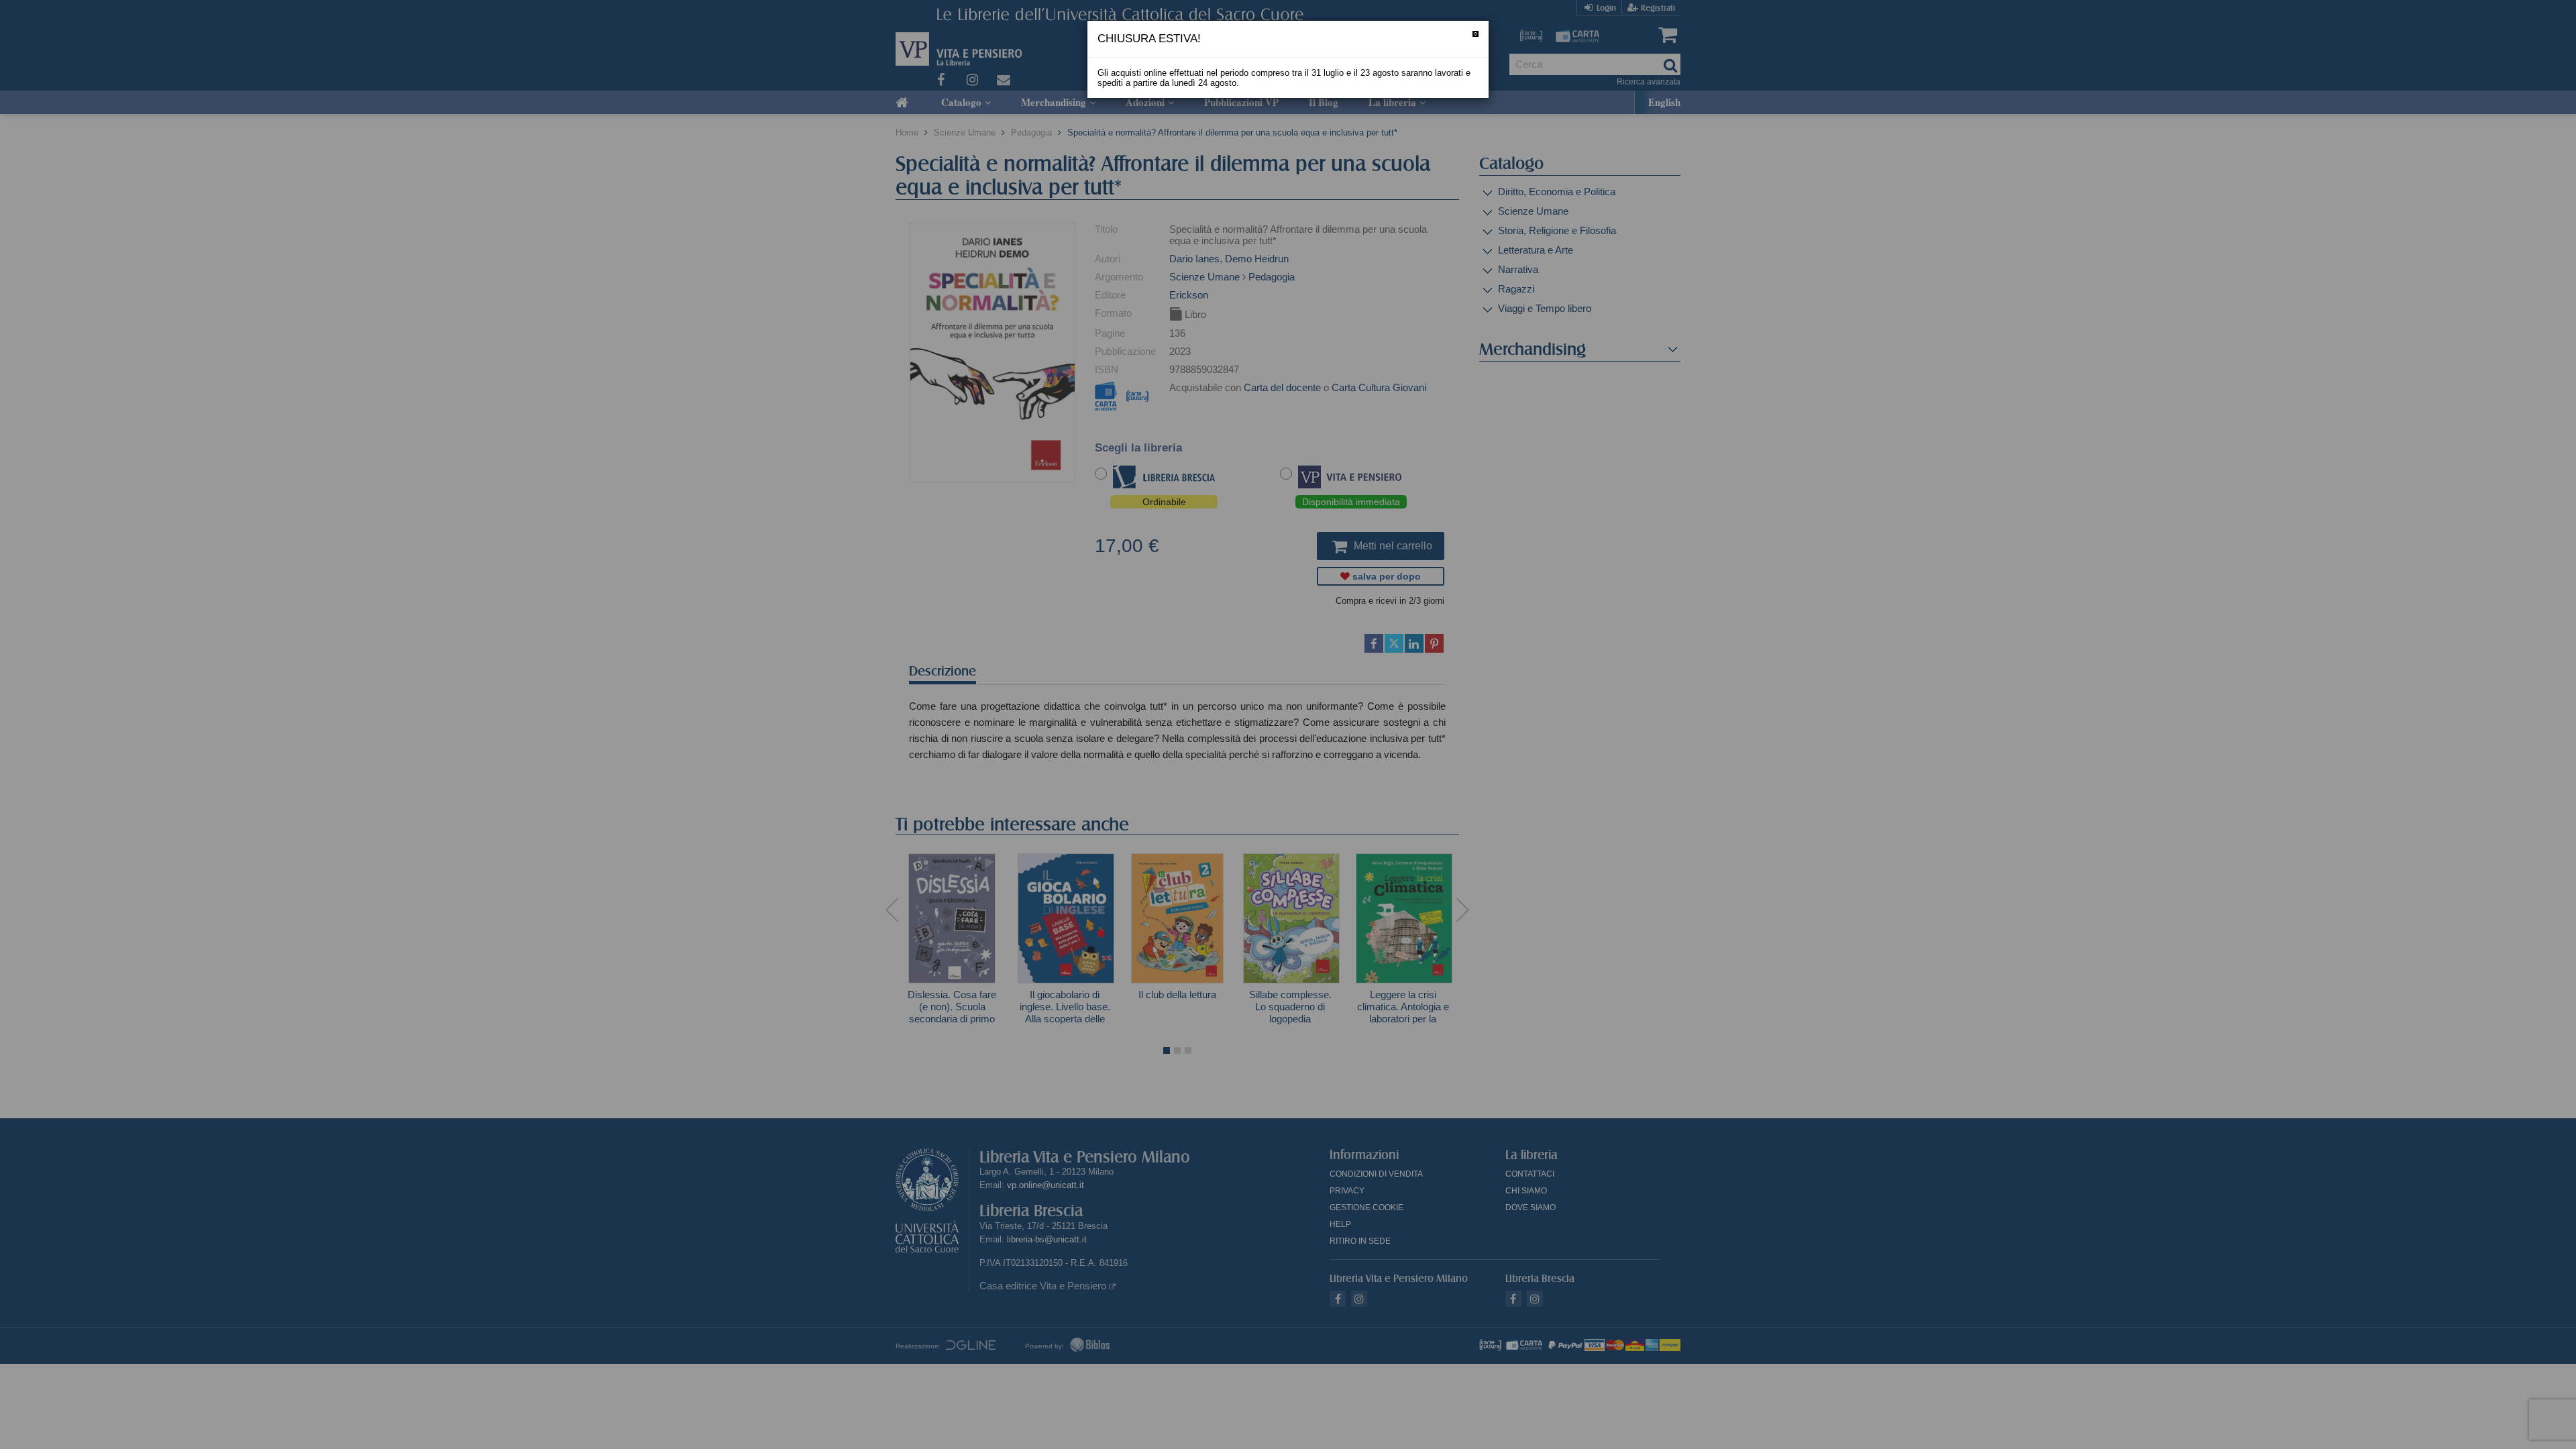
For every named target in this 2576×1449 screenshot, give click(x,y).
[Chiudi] (1475, 34)
